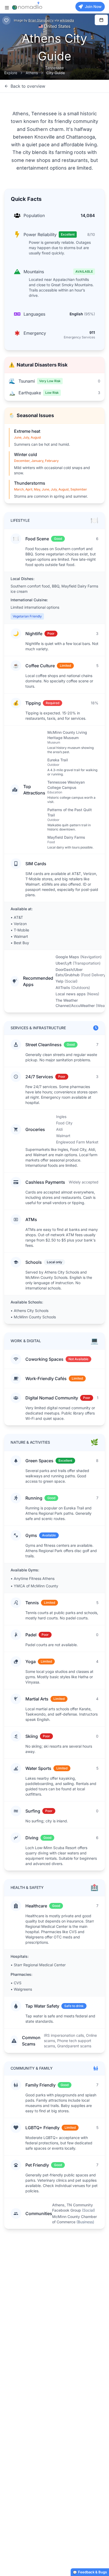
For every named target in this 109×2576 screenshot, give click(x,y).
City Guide (56, 73)
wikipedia (67, 20)
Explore (11, 73)
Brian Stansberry (41, 20)
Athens (32, 73)
